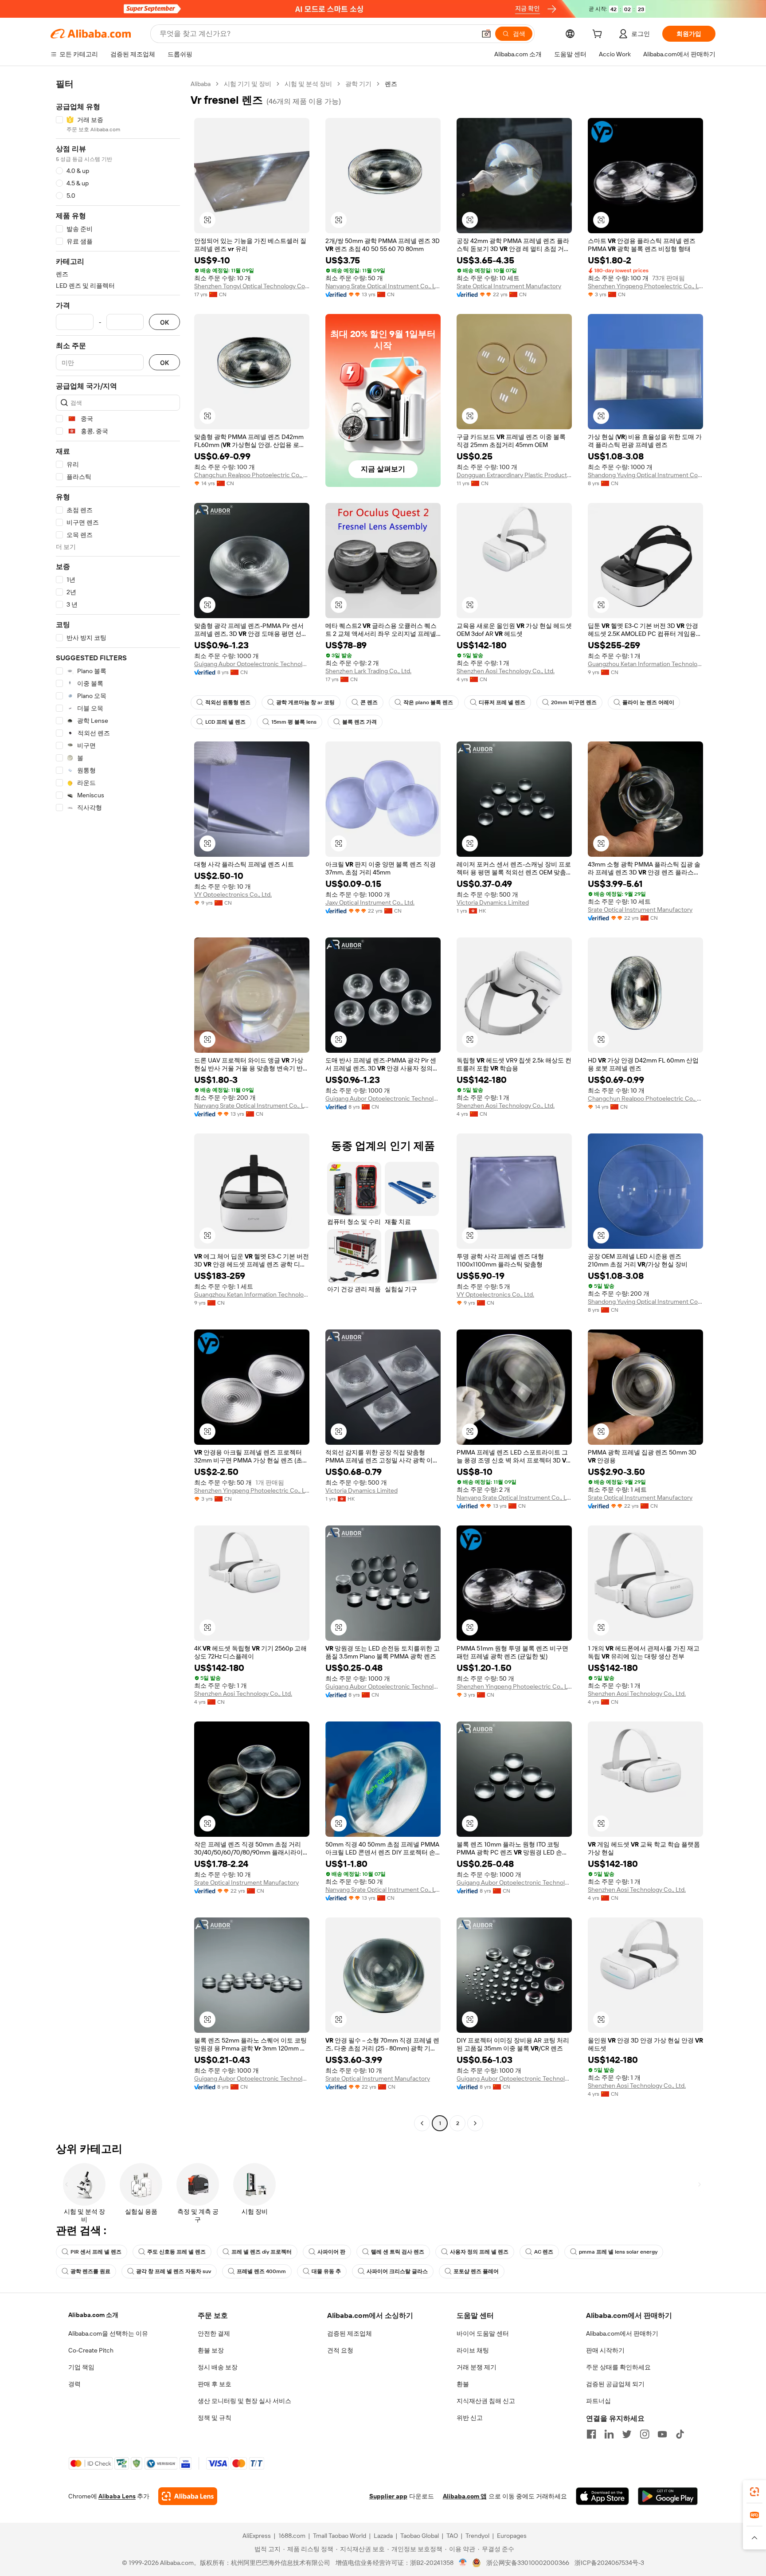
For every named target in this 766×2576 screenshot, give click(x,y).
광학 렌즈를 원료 (90, 2271)
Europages (512, 2536)
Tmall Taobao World (340, 2536)
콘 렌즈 (369, 702)
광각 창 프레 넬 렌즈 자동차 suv (174, 2271)
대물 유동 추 (326, 2271)
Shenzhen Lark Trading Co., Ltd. (368, 671)
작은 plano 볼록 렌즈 (428, 702)
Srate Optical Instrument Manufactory (509, 286)
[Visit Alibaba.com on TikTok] (680, 2434)
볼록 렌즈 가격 (360, 722)
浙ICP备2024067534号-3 (609, 2563)
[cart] (599, 35)
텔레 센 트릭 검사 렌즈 (398, 2252)
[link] (754, 2492)
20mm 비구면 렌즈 (574, 702)
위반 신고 (470, 2418)
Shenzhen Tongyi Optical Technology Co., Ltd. (252, 286)
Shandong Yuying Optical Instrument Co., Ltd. (645, 475)
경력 (74, 2384)
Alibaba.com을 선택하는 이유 (108, 2333)
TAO (452, 2536)
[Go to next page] (475, 2123)
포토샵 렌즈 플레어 (476, 2271)
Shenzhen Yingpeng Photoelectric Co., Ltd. (645, 286)
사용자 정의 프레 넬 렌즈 (479, 2252)
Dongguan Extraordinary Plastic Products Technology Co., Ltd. (514, 475)
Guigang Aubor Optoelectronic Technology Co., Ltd (252, 664)
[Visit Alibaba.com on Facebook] (591, 2434)
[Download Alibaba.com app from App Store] (602, 2496)
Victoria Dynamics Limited (493, 902)
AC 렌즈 (544, 2252)
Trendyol (477, 2536)
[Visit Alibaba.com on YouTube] (662, 2434)
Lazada (383, 2536)
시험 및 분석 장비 (308, 84)
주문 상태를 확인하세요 (618, 2367)
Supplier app (388, 2496)
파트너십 (598, 2401)
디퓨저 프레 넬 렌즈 (502, 702)
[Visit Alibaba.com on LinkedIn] (609, 2434)
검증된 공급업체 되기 (615, 2384)
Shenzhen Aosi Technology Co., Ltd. (506, 671)
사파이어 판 (331, 2252)
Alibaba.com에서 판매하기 (622, 2333)
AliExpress (257, 2536)
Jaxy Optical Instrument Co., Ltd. (370, 902)
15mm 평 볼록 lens (294, 722)
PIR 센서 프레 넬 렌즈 (96, 2252)
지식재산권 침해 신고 (486, 2401)
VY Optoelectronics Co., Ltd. (233, 894)
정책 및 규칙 (215, 2418)
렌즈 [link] (391, 84)
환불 (463, 2384)
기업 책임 (81, 2367)
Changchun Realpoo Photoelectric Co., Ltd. (252, 475)
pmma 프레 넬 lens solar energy (618, 2252)
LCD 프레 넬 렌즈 (225, 722)
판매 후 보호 (215, 2384)
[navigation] (118, 1105)
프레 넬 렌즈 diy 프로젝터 (262, 2252)
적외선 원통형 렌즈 (228, 702)
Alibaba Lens (117, 2496)
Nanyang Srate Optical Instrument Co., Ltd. (383, 286)
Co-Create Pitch (91, 2350)
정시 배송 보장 (218, 2367)
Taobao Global (420, 2536)
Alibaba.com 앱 (465, 2496)
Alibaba (201, 84)
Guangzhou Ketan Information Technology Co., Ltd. (645, 664)
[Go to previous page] (422, 2123)
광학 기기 (358, 84)
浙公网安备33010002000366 (528, 2563)
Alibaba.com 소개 (93, 2315)
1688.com (292, 2536)
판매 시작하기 (605, 2350)
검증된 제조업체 (350, 2333)
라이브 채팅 (473, 2350)
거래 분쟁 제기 (477, 2367)
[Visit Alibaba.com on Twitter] (627, 2434)
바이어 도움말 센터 (483, 2333)
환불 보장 (211, 2350)
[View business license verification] (463, 2563)
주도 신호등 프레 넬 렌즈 (176, 2252)
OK (164, 322)
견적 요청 (340, 2350)
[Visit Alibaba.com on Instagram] (645, 2434)
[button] (486, 34)
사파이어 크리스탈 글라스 (397, 2271)
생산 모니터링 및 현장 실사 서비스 (244, 2401)
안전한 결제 (214, 2333)
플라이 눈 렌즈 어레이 (648, 702)
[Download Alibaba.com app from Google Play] (668, 2496)
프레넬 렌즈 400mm (261, 2271)
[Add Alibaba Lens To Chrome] (188, 2496)
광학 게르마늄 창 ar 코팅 (305, 702)
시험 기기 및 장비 (248, 84)
